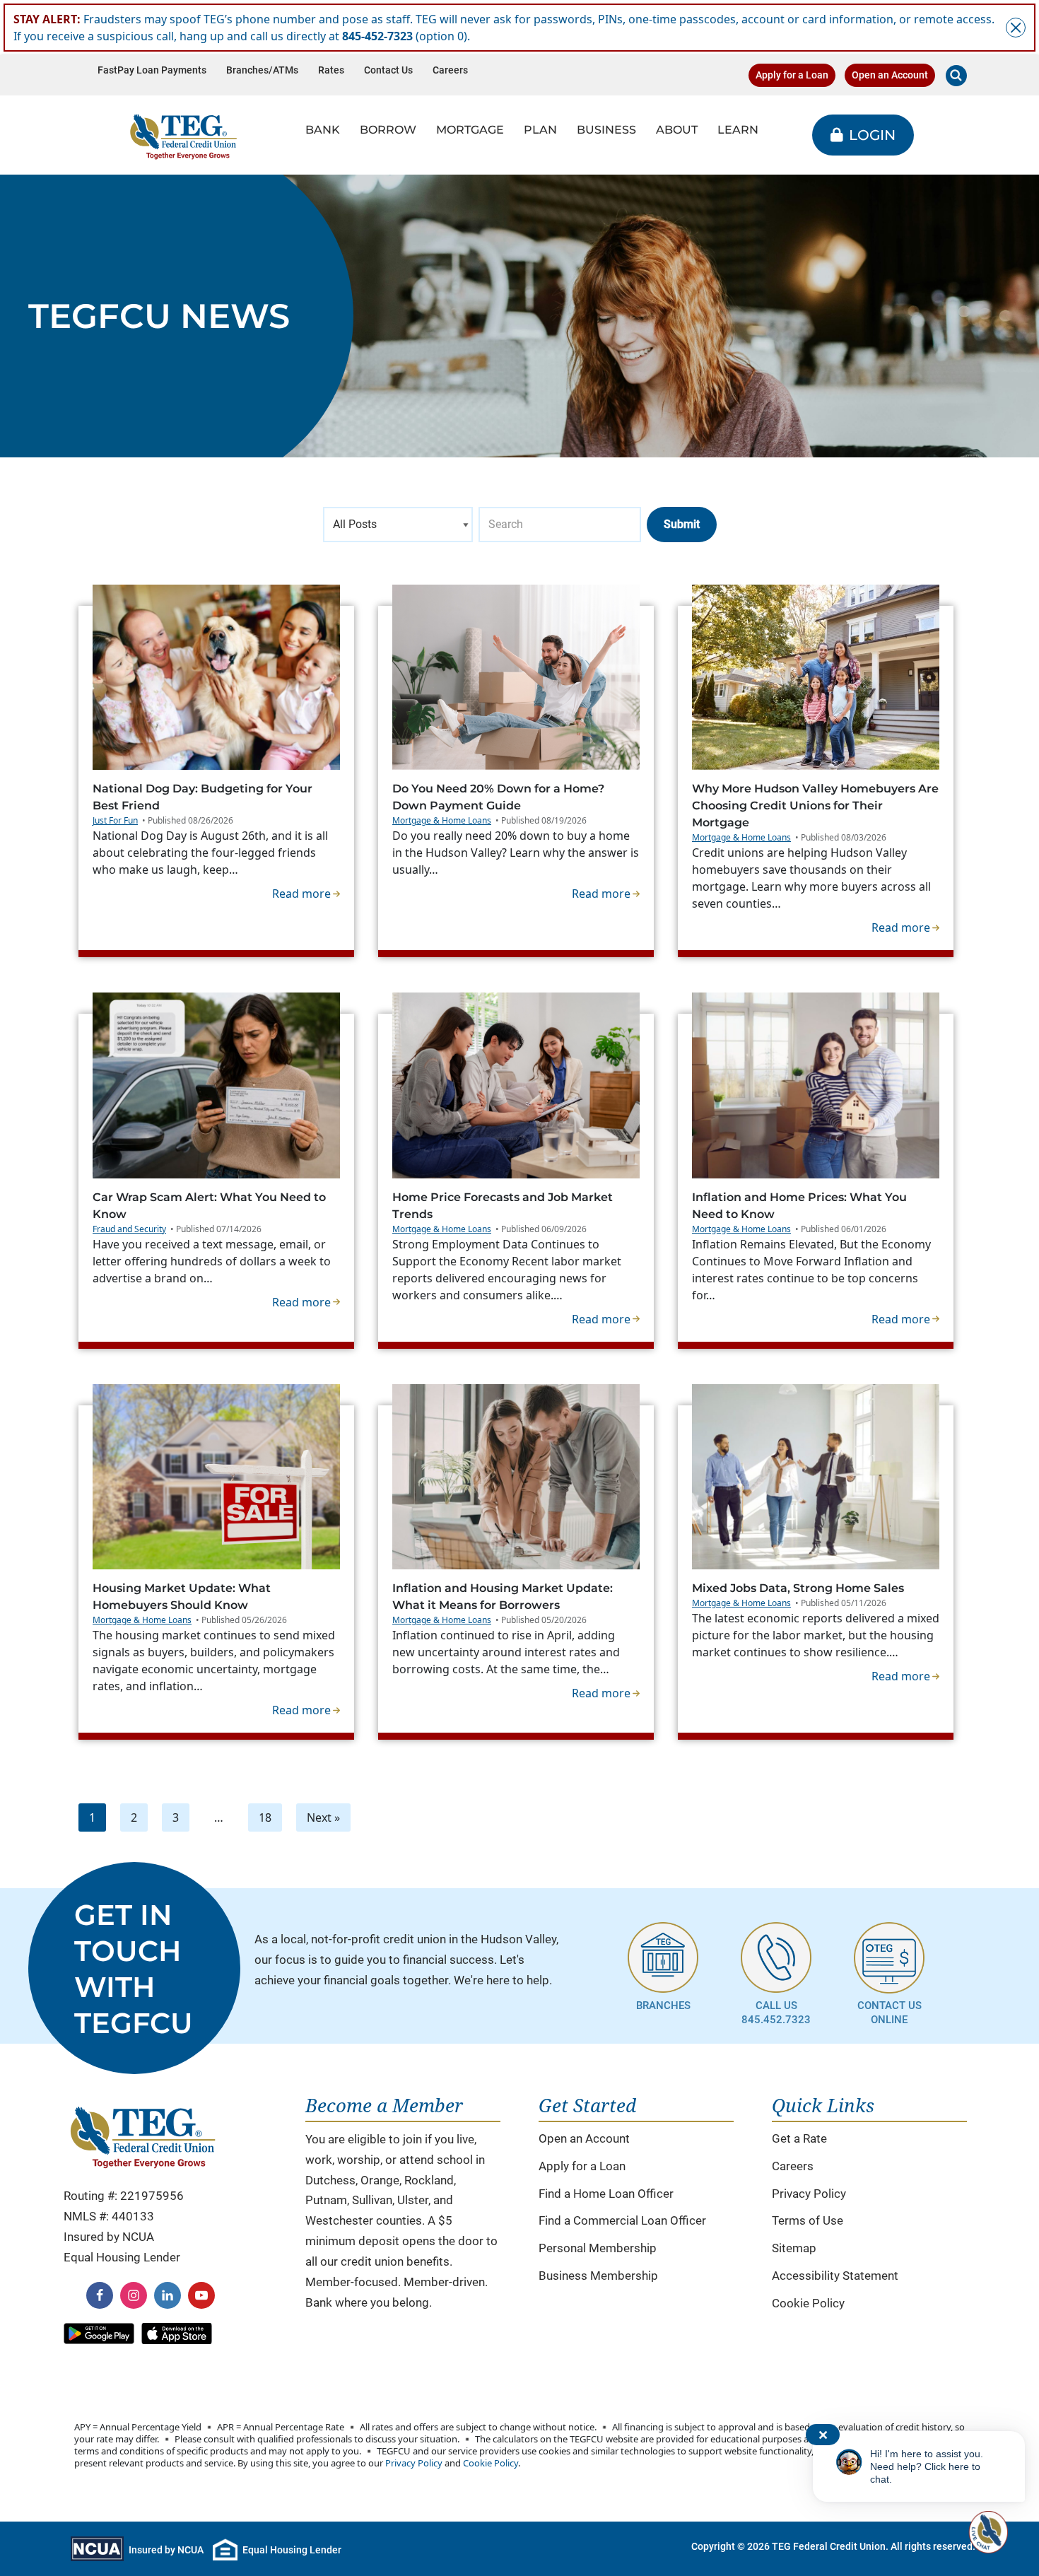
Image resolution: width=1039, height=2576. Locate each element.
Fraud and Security (129, 1229)
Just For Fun (115, 820)
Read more (306, 893)
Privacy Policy (809, 2194)
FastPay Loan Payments (152, 70)
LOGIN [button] (872, 135)
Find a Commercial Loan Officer (622, 2220)
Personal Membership (598, 2248)
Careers (450, 70)
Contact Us (388, 70)
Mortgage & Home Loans (442, 820)
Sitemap (794, 2248)
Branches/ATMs (262, 70)
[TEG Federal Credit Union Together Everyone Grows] (183, 135)
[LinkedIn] (168, 2295)
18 (265, 1817)
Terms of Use (808, 2220)
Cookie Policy (808, 2303)
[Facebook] (100, 2295)
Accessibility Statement (835, 2276)
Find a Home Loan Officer (606, 2194)
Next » (323, 1817)
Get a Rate (799, 2138)
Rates (331, 70)
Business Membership (598, 2276)
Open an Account (890, 75)
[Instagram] (134, 2295)
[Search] (956, 76)
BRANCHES (663, 2006)
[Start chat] (987, 2532)
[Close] (1016, 28)
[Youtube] (201, 2295)
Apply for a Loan (792, 75)
